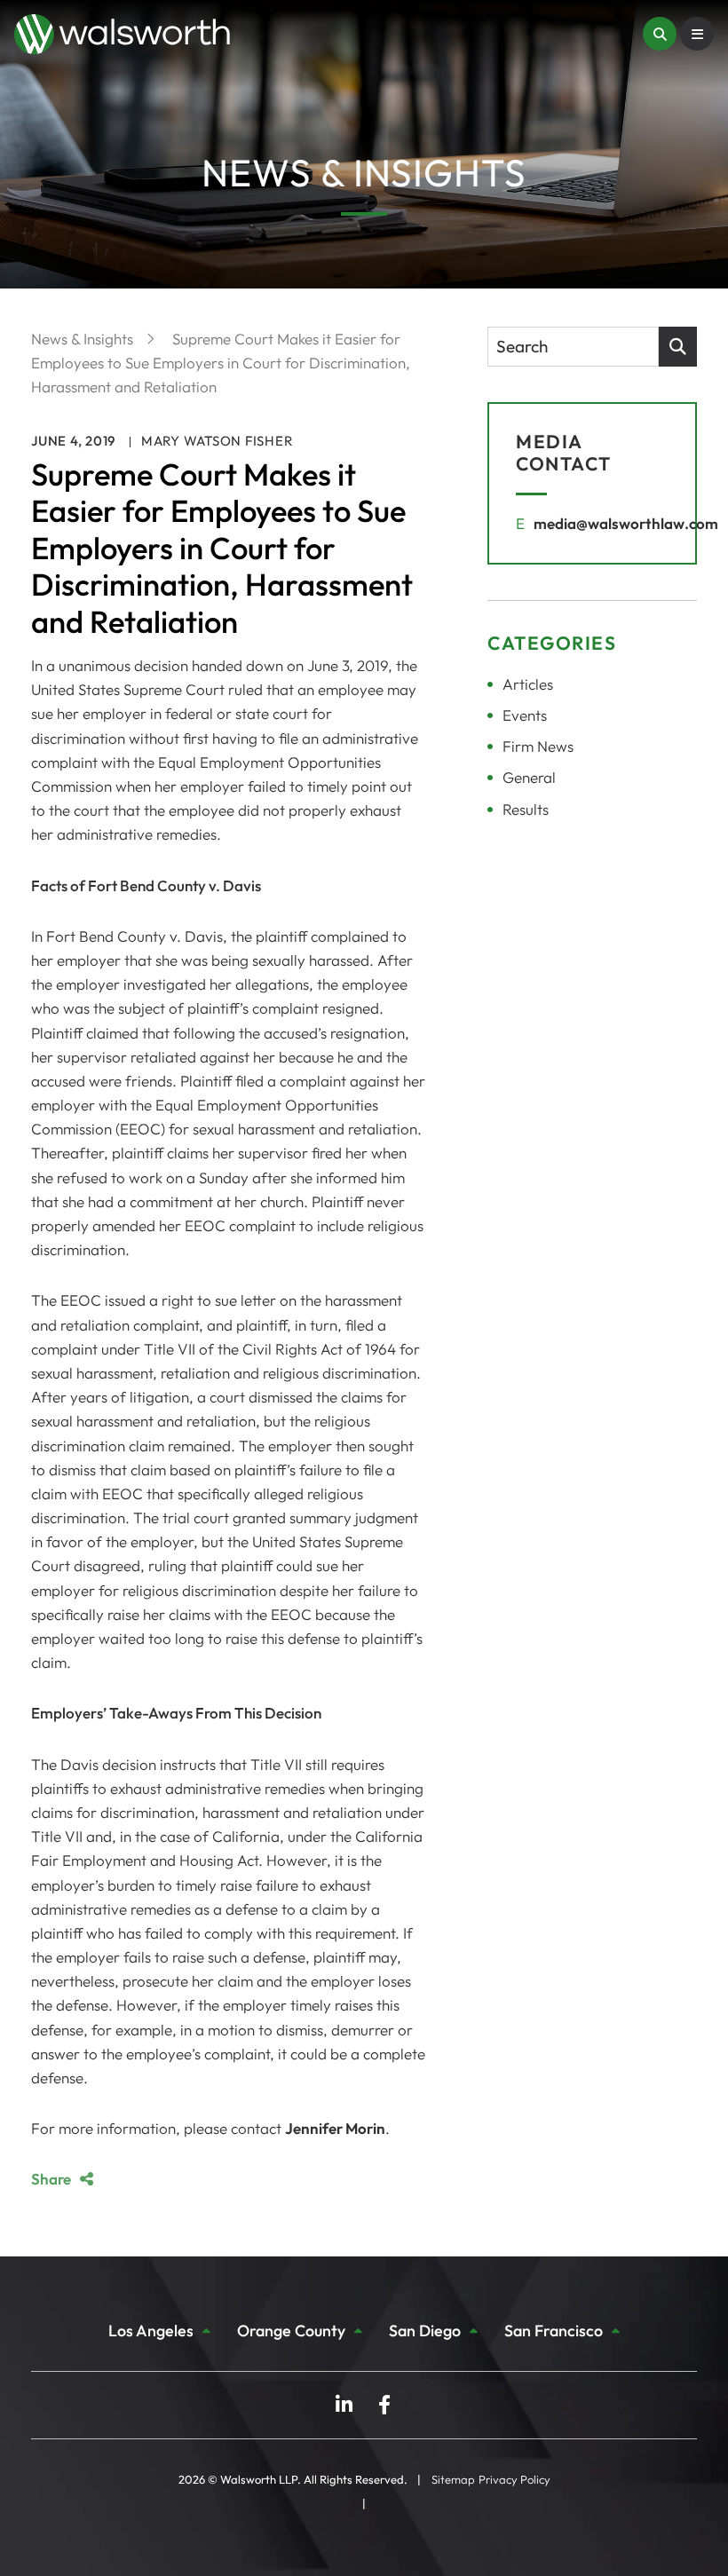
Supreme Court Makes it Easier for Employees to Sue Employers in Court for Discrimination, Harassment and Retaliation (221, 363)
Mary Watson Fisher (217, 441)
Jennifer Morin (335, 2128)
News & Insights (84, 339)
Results (526, 809)
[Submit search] (678, 347)
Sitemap (453, 2479)
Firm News (538, 746)
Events (525, 715)
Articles (528, 684)
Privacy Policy (514, 2479)
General (529, 777)
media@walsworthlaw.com (626, 523)
